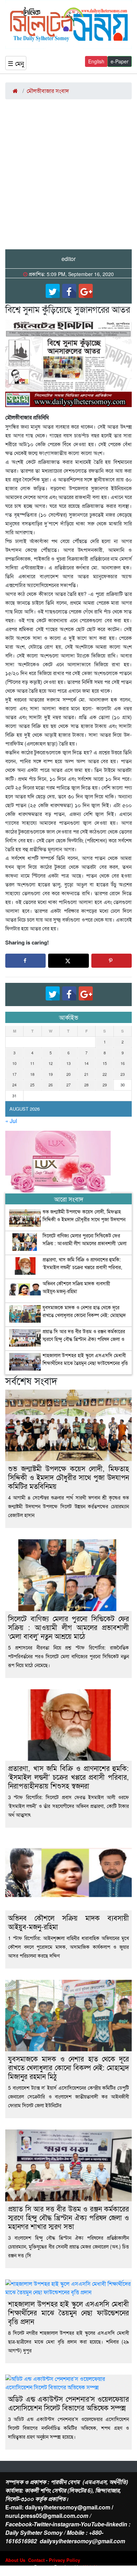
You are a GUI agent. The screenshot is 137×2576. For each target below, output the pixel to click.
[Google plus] (86, 291)
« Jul (11, 1121)
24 (14, 1085)
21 (86, 1074)
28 (86, 1085)
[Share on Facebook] (25, 961)
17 (14, 1074)
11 (32, 1063)
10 (14, 1063)
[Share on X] (68, 961)
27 (68, 1085)
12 (51, 1063)
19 (51, 1074)
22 (105, 1074)
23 (123, 1074)
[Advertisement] (68, 177)
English (96, 61)
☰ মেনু (16, 63)
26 (51, 1085)
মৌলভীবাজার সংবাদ (48, 91)
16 (123, 1063)
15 (105, 1063)
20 (68, 1074)
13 (68, 1063)
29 (105, 1085)
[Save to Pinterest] (112, 961)
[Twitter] (53, 291)
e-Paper (120, 61)
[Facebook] (69, 291)
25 (32, 1085)
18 (32, 1074)
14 (86, 1063)
